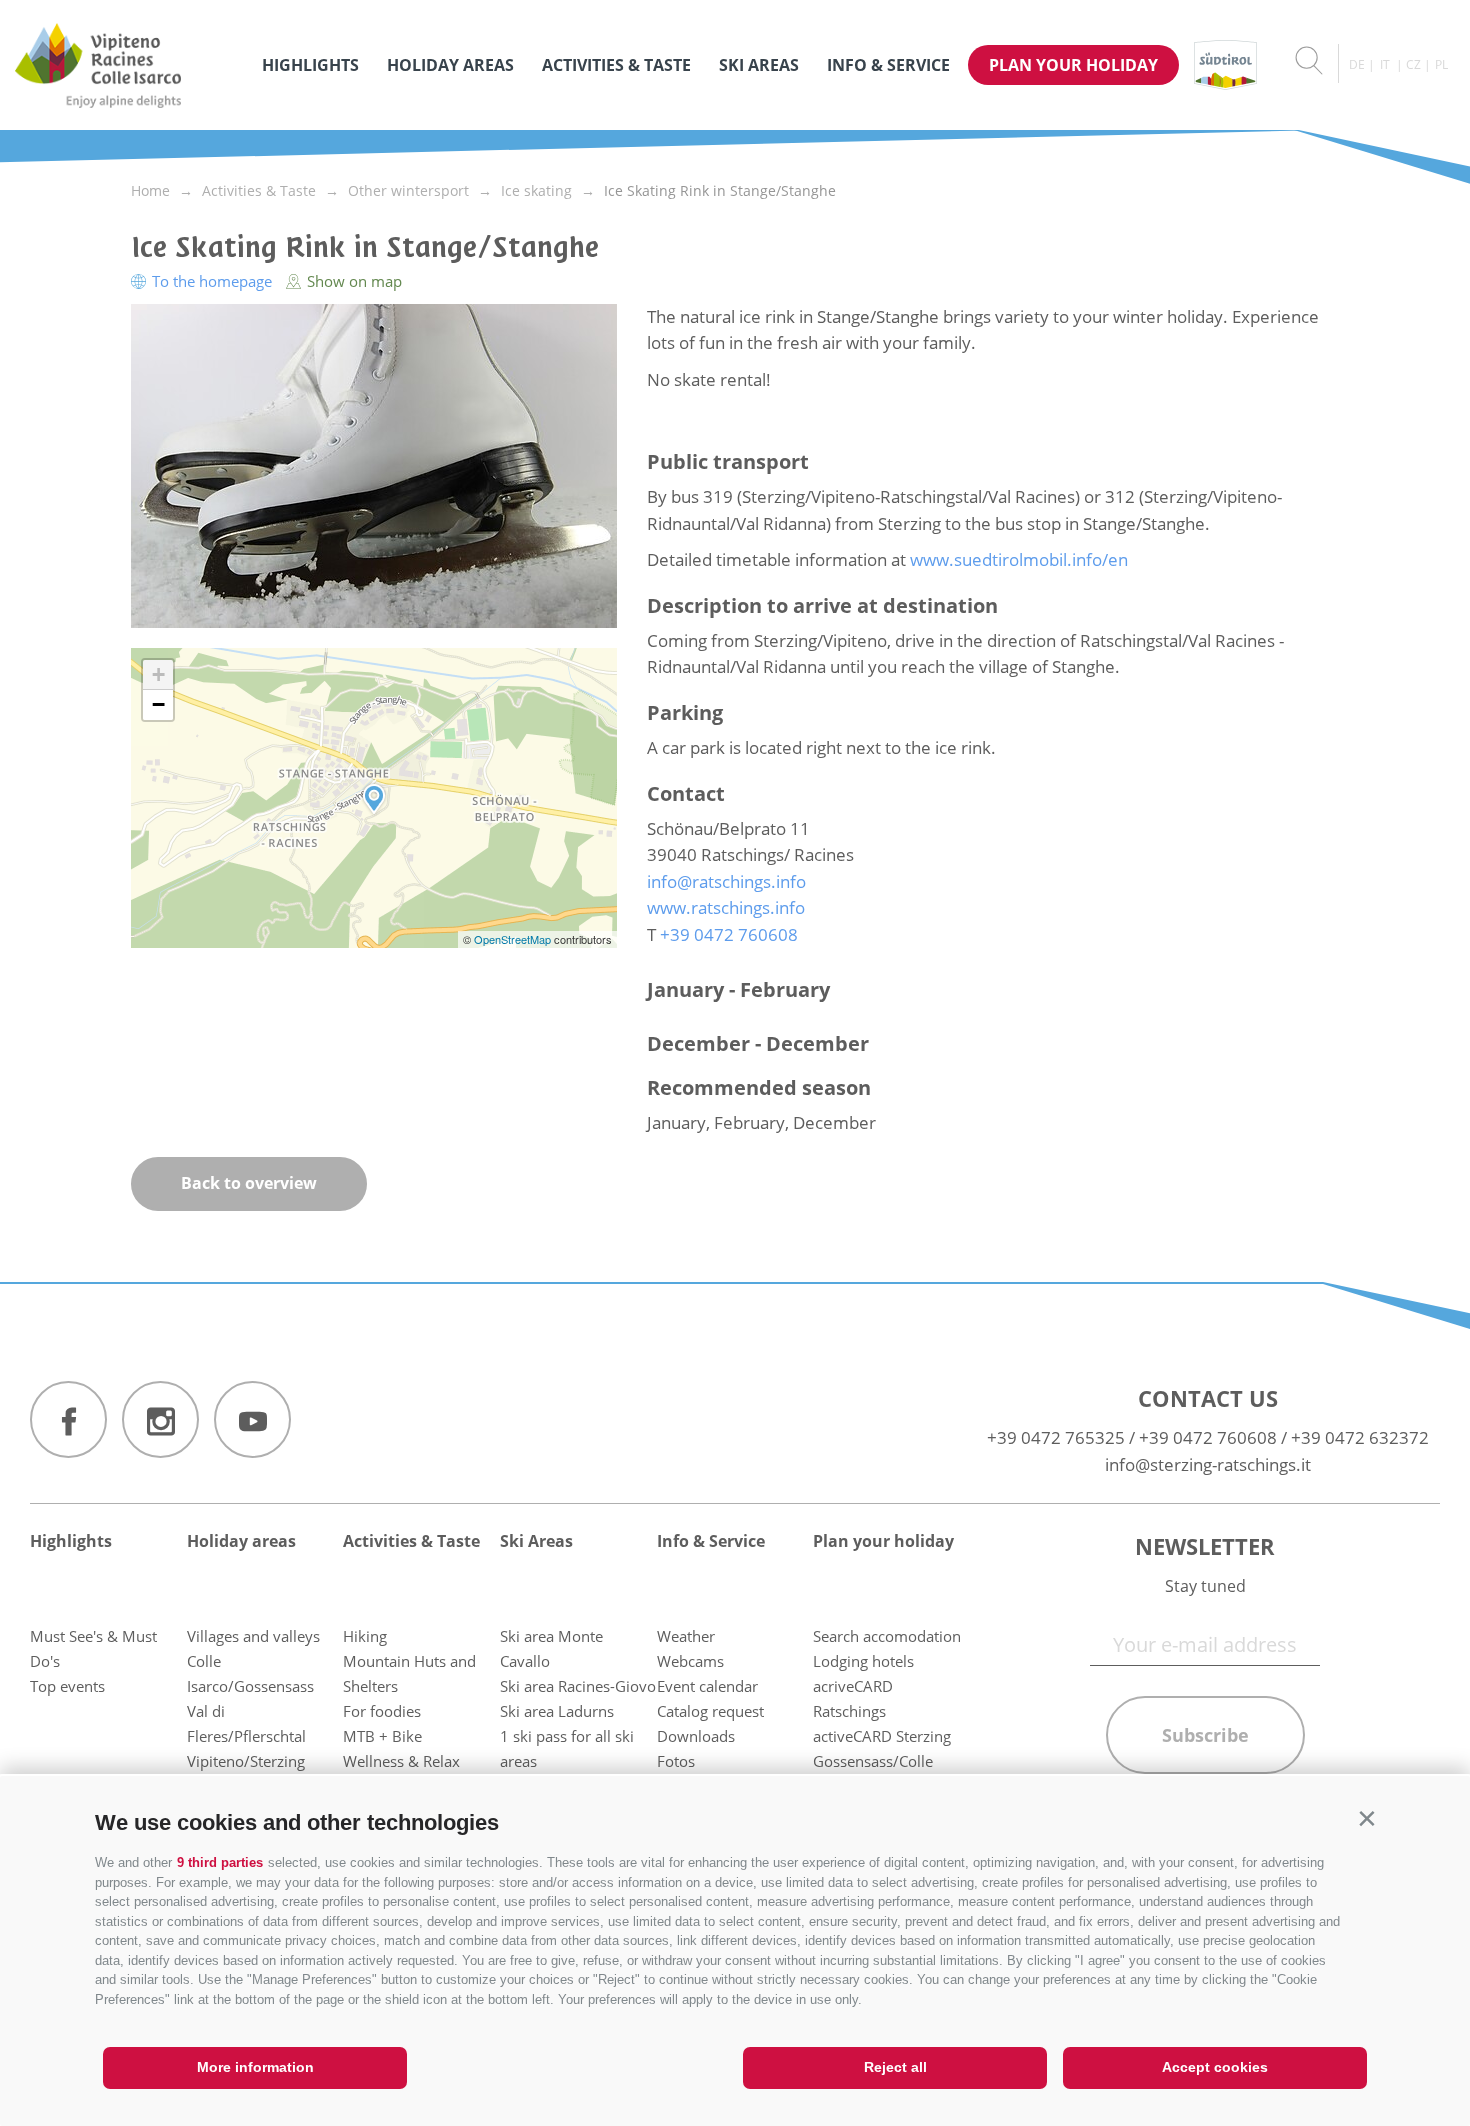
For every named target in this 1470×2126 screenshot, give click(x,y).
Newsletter (1205, 1546)
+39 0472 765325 (1056, 1437)
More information (255, 2067)
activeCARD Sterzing (882, 1736)
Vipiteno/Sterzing (246, 1761)
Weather (686, 1636)
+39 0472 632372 (1360, 1437)
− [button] (158, 704)
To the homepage (212, 281)
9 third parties (220, 1862)
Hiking (365, 1636)
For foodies (382, 1711)
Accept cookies (1215, 2067)
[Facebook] (68, 1419)
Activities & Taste (616, 65)
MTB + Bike (382, 1736)
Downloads (696, 1736)
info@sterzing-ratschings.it (1208, 1464)
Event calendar (707, 1686)
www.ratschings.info (726, 907)
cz (1413, 64)
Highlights (310, 65)
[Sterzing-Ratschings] (128, 65)
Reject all (895, 2067)
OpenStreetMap (514, 939)
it (1385, 64)
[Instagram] (160, 1419)
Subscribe (1205, 1735)
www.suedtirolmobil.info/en (1019, 559)
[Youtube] (252, 1419)
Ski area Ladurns (557, 1711)
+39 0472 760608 (1208, 1437)
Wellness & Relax (401, 1761)
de (1357, 64)
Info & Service (888, 65)
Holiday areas (450, 65)
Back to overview (249, 1183)
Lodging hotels (863, 1661)
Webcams (690, 1661)
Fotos (676, 1761)
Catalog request (710, 1711)
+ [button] (158, 674)
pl (1441, 64)
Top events (67, 1686)
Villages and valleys (253, 1636)
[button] (1366, 1818)
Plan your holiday (1073, 65)
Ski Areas (759, 65)
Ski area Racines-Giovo (578, 1686)
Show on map (352, 281)
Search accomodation (887, 1636)
